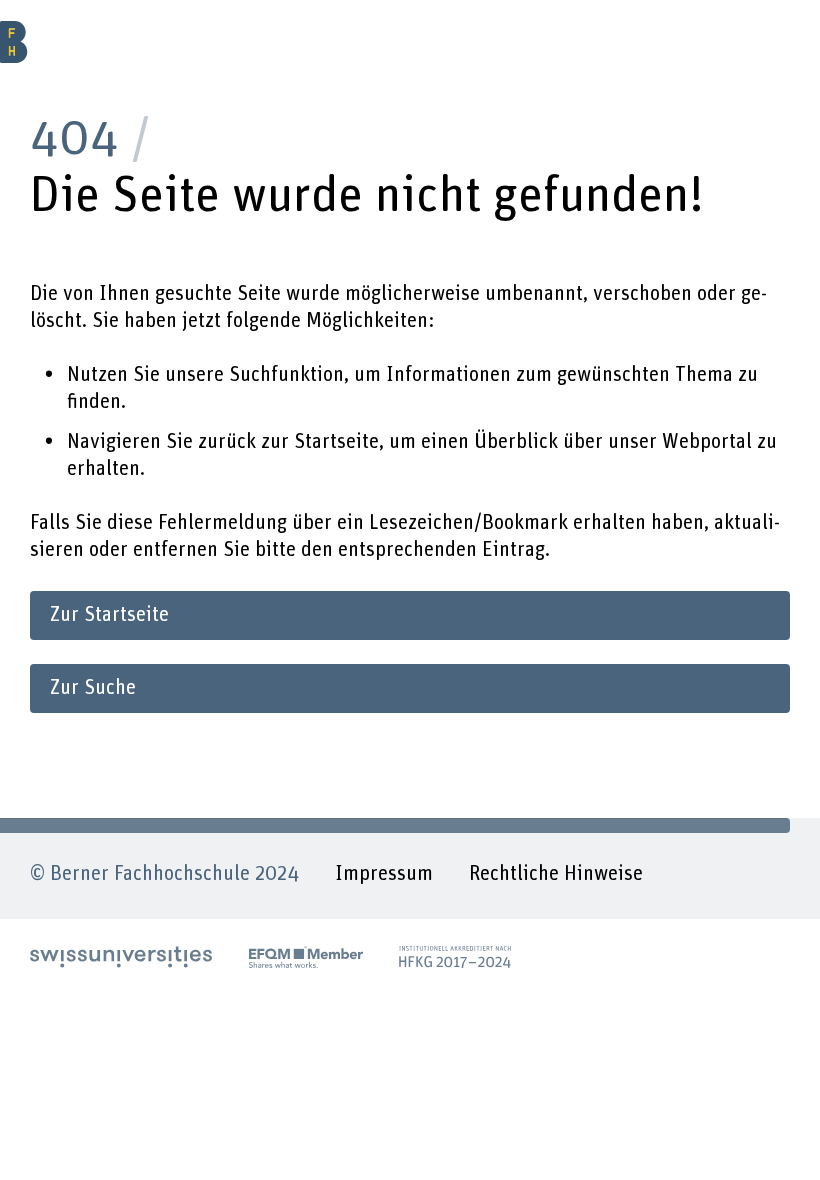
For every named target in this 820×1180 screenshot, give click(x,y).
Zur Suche (93, 688)
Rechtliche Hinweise (556, 874)
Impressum (384, 874)
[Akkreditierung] (455, 957)
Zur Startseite (109, 615)
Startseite (336, 442)
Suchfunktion (286, 375)
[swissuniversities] (121, 957)
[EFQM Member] (306, 957)
